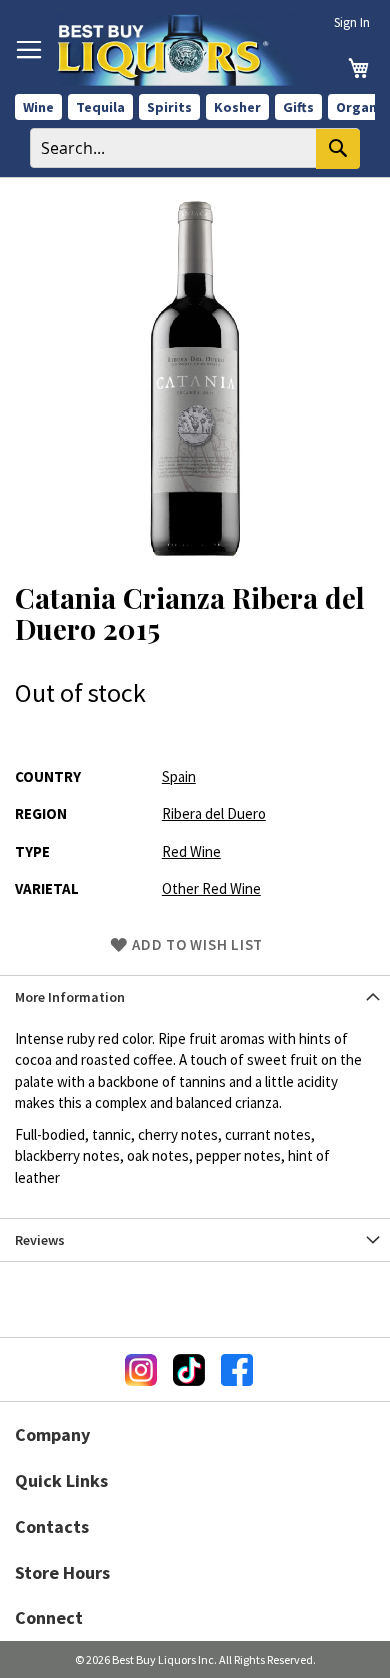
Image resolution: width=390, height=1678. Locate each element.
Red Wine (191, 851)
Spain (179, 776)
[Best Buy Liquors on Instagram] (141, 1370)
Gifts (298, 107)
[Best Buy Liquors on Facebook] (237, 1370)
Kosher (237, 107)
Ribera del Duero (214, 813)
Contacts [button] (52, 1526)
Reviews (40, 1240)
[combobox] (195, 148)
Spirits (169, 107)
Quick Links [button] (61, 1480)
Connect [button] (49, 1617)
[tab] (195, 996)
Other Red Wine (211, 888)
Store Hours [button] (62, 1572)
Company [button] (52, 1434)
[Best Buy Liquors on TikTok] (189, 1370)
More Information (70, 997)
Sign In (352, 22)
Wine (38, 107)
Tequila (100, 107)
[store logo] (182, 50)
